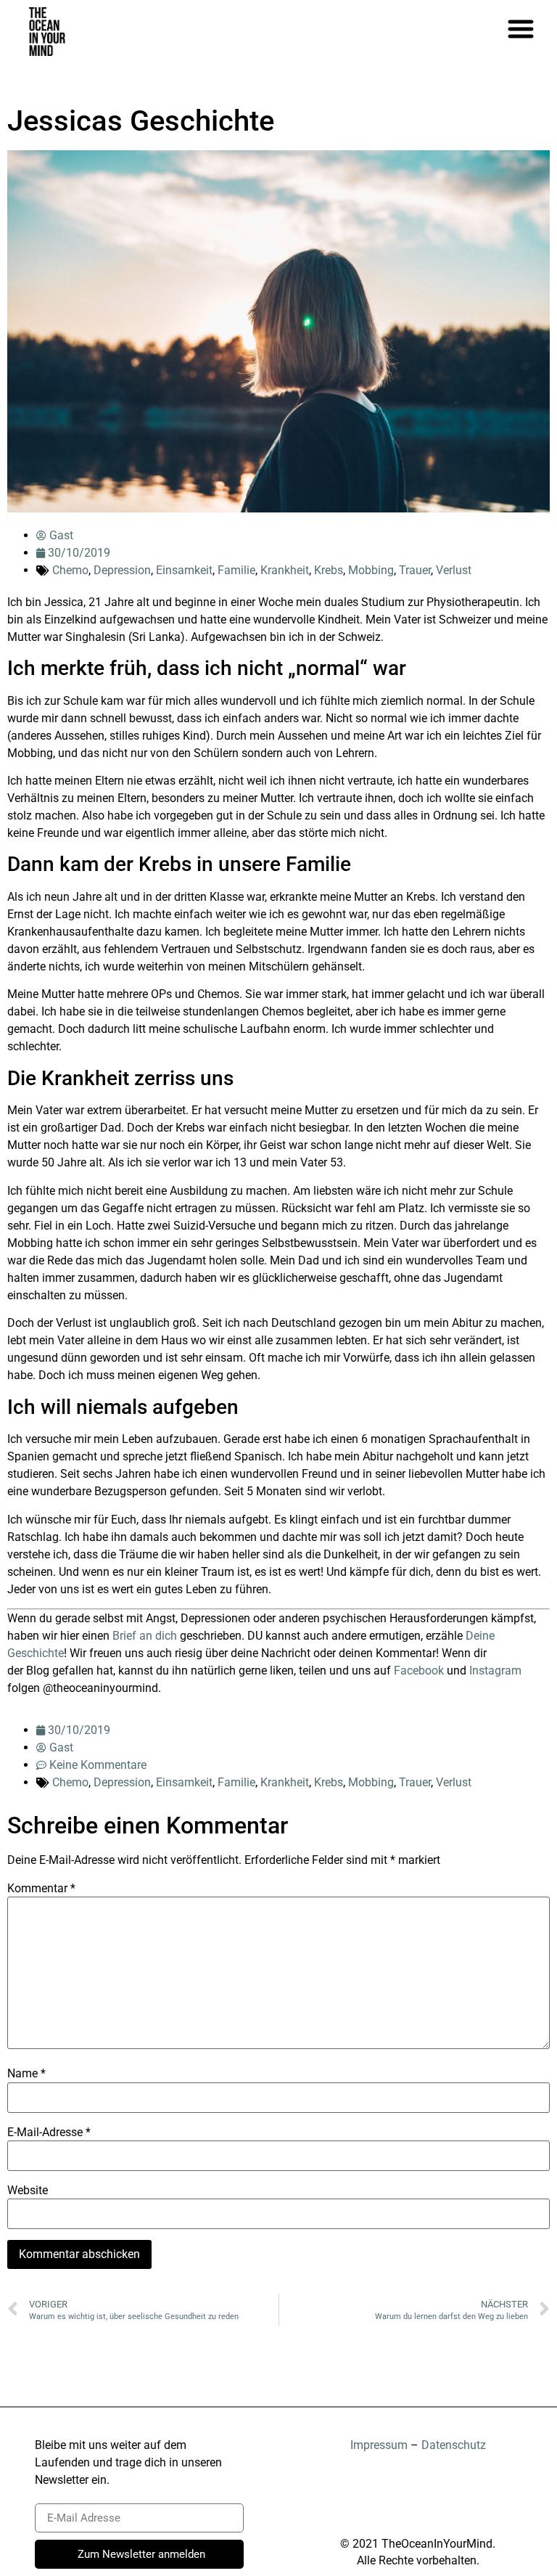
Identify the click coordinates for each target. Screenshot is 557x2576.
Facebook (419, 1671)
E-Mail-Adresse (49, 2133)
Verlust (454, 570)
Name (26, 2074)
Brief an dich (145, 1636)
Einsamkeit (184, 570)
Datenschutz (454, 2445)
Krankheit (285, 570)
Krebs (329, 570)
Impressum (379, 2445)
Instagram (495, 1671)
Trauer (415, 570)
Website (28, 2191)
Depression (122, 570)
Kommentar (41, 1889)
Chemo (70, 570)
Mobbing (371, 570)
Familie (236, 570)
